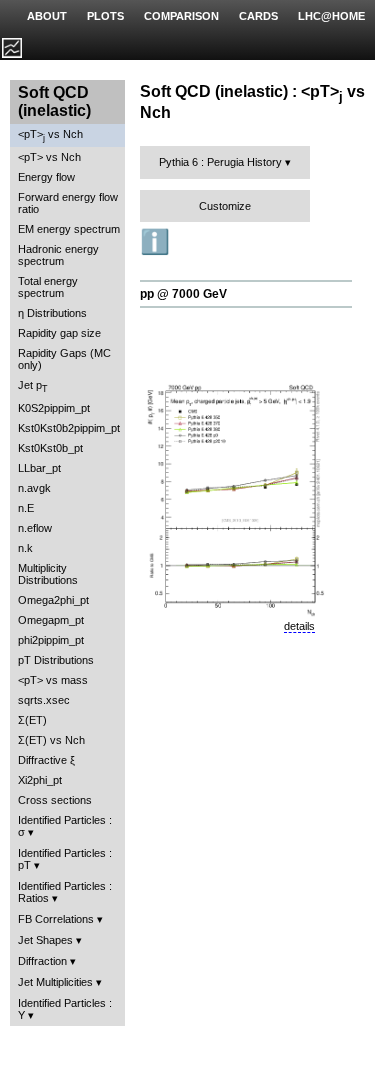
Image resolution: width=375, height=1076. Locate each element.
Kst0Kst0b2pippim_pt (69, 428)
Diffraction (42, 961)
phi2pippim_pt (51, 640)
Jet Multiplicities (55, 982)
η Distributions (52, 313)
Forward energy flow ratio (68, 203)
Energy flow (46, 177)
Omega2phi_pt (53, 600)
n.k (25, 548)
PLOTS (105, 16)
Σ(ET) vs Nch (51, 740)
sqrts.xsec (44, 700)
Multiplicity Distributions (48, 574)
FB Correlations (56, 919)
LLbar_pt (39, 468)
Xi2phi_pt (40, 780)
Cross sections (55, 800)
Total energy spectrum (48, 287)
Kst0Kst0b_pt (50, 448)
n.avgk (34, 488)
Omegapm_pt (51, 620)
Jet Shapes (45, 940)
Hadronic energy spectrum (58, 255)
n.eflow (35, 528)
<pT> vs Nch (50, 135)
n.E (26, 508)
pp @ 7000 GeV (183, 294)
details (299, 626)
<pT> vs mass (53, 680)
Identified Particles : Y (65, 1009)
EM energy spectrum (69, 229)
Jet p (33, 386)
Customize (225, 206)
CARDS (258, 16)
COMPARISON (181, 16)
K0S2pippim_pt (54, 408)
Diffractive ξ (46, 760)
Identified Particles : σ (65, 826)
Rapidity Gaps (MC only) (64, 359)
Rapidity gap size (59, 333)
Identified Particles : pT (65, 859)
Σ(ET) (32, 720)
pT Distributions (56, 660)
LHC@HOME (331, 16)
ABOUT (47, 16)
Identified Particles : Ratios (65, 892)
